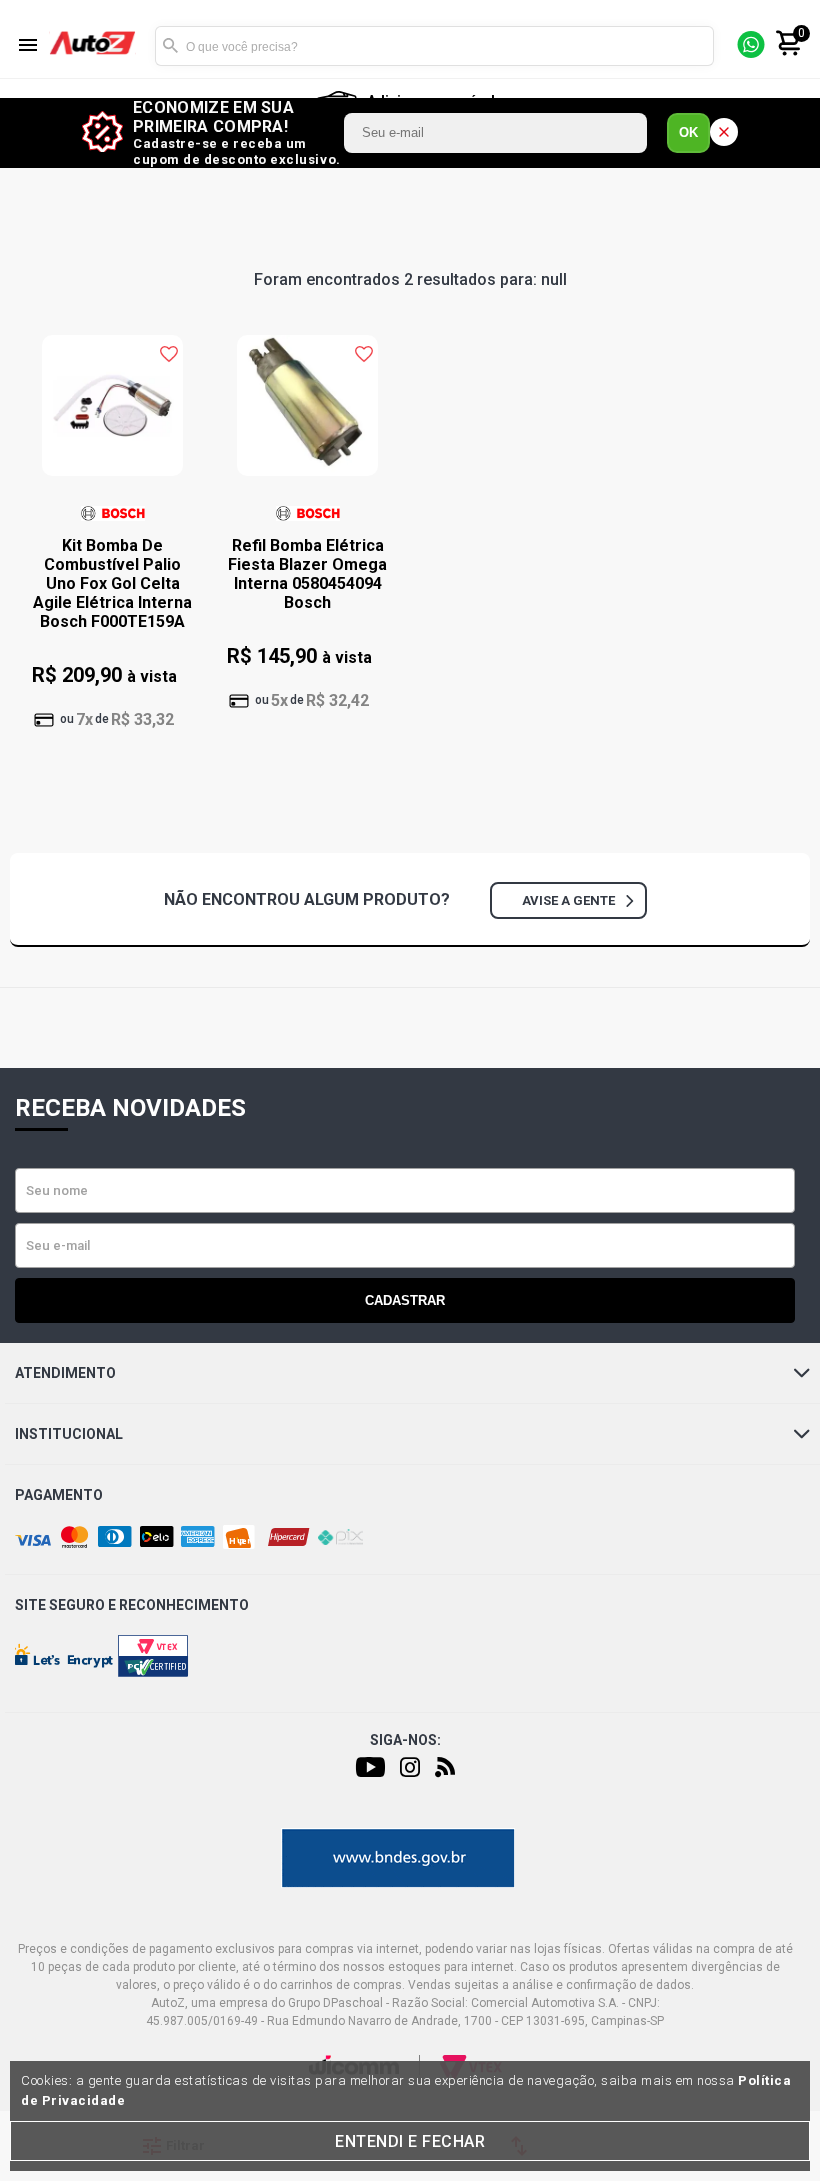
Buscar (170, 46)
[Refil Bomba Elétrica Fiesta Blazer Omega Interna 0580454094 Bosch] (307, 415)
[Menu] (28, 46)
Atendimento (65, 1373)
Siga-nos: (405, 1740)
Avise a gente (568, 900)
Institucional (69, 1434)
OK (688, 132)
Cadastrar (405, 1300)
